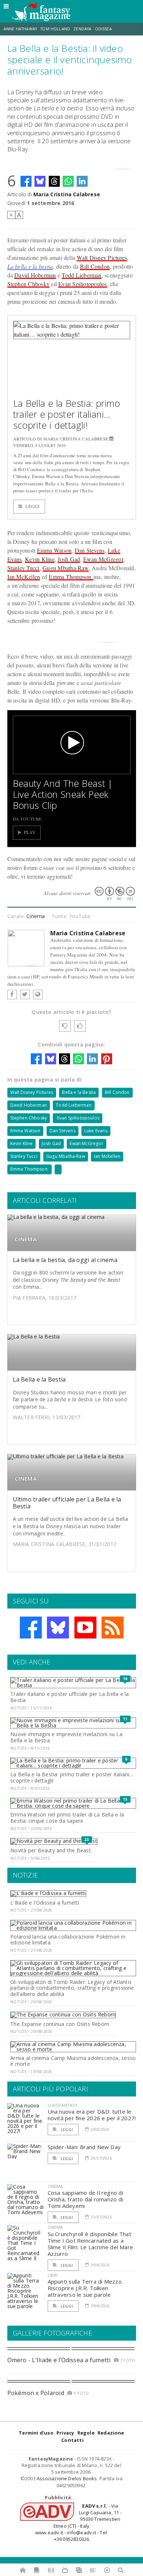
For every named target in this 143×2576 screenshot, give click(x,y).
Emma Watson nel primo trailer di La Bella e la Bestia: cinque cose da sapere (67, 1818)
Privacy (65, 2433)
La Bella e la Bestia (39, 1379)
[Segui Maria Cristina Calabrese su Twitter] (25, 995)
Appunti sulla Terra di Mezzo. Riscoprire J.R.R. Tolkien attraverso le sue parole (85, 2288)
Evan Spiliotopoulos (83, 284)
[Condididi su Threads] (54, 181)
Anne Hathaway (20, 29)
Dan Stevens (90, 550)
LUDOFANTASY (63, 2105)
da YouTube (27, 819)
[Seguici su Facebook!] (31, 1628)
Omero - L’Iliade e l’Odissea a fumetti (59, 2360)
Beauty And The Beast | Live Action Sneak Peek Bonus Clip (63, 794)
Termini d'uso (36, 2433)
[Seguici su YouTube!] (85, 1628)
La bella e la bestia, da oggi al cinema (65, 1260)
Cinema (36, 916)
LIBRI (53, 2275)
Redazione (111, 2433)
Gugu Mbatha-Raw (66, 568)
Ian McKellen (24, 577)
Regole (86, 2433)
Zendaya (82, 29)
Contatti (72, 2440)
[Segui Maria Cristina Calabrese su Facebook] (12, 995)
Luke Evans (96, 1131)
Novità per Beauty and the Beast (51, 1850)
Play (30, 832)
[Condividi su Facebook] (26, 181)
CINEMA (26, 1239)
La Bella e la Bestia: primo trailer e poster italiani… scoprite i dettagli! (67, 414)
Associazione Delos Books (67, 2478)
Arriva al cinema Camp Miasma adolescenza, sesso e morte (73, 2061)
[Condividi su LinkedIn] (82, 181)
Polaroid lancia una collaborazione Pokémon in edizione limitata (68, 1940)
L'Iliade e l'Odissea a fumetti (45, 1903)
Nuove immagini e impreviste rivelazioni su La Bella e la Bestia (66, 1737)
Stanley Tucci (23, 568)
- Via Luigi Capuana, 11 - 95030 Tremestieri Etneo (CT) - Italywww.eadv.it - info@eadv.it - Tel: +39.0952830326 (78, 2522)
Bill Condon (95, 266)
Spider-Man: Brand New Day (84, 2147)
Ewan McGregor (103, 559)
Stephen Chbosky (29, 284)
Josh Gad (69, 559)
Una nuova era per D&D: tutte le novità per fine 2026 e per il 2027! (92, 2115)
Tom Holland (55, 29)
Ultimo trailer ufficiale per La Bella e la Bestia (67, 1503)
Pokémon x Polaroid (36, 2393)
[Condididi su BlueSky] (40, 181)
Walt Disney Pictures (102, 257)
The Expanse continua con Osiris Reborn (60, 2024)
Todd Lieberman (81, 275)
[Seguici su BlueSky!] (58, 1628)
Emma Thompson (71, 577)
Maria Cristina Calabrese (67, 194)
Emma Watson (54, 550)
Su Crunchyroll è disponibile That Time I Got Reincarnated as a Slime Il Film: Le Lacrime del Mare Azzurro (91, 2244)
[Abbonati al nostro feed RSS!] (113, 1628)
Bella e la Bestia (79, 1092)
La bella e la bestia (30, 266)
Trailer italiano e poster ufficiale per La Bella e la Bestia (69, 1697)
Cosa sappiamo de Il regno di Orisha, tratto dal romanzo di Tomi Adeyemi (85, 2199)
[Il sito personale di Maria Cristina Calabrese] (38, 995)
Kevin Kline (40, 559)
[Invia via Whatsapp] (68, 181)
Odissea (103, 29)
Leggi (33, 506)
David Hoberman (35, 275)
